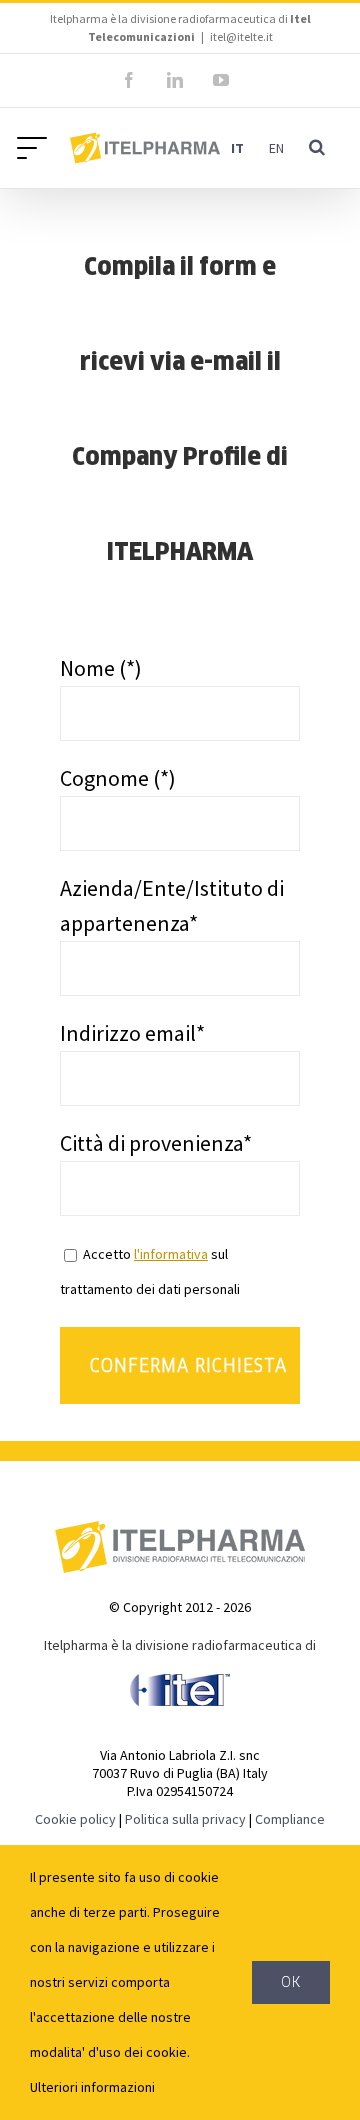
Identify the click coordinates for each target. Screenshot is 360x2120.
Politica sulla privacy (185, 1819)
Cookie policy (75, 1819)
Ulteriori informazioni (92, 2087)
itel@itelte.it (241, 36)
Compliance (290, 1819)
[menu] (37, 147)
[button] (317, 148)
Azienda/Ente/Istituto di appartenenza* (172, 905)
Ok (291, 1982)
